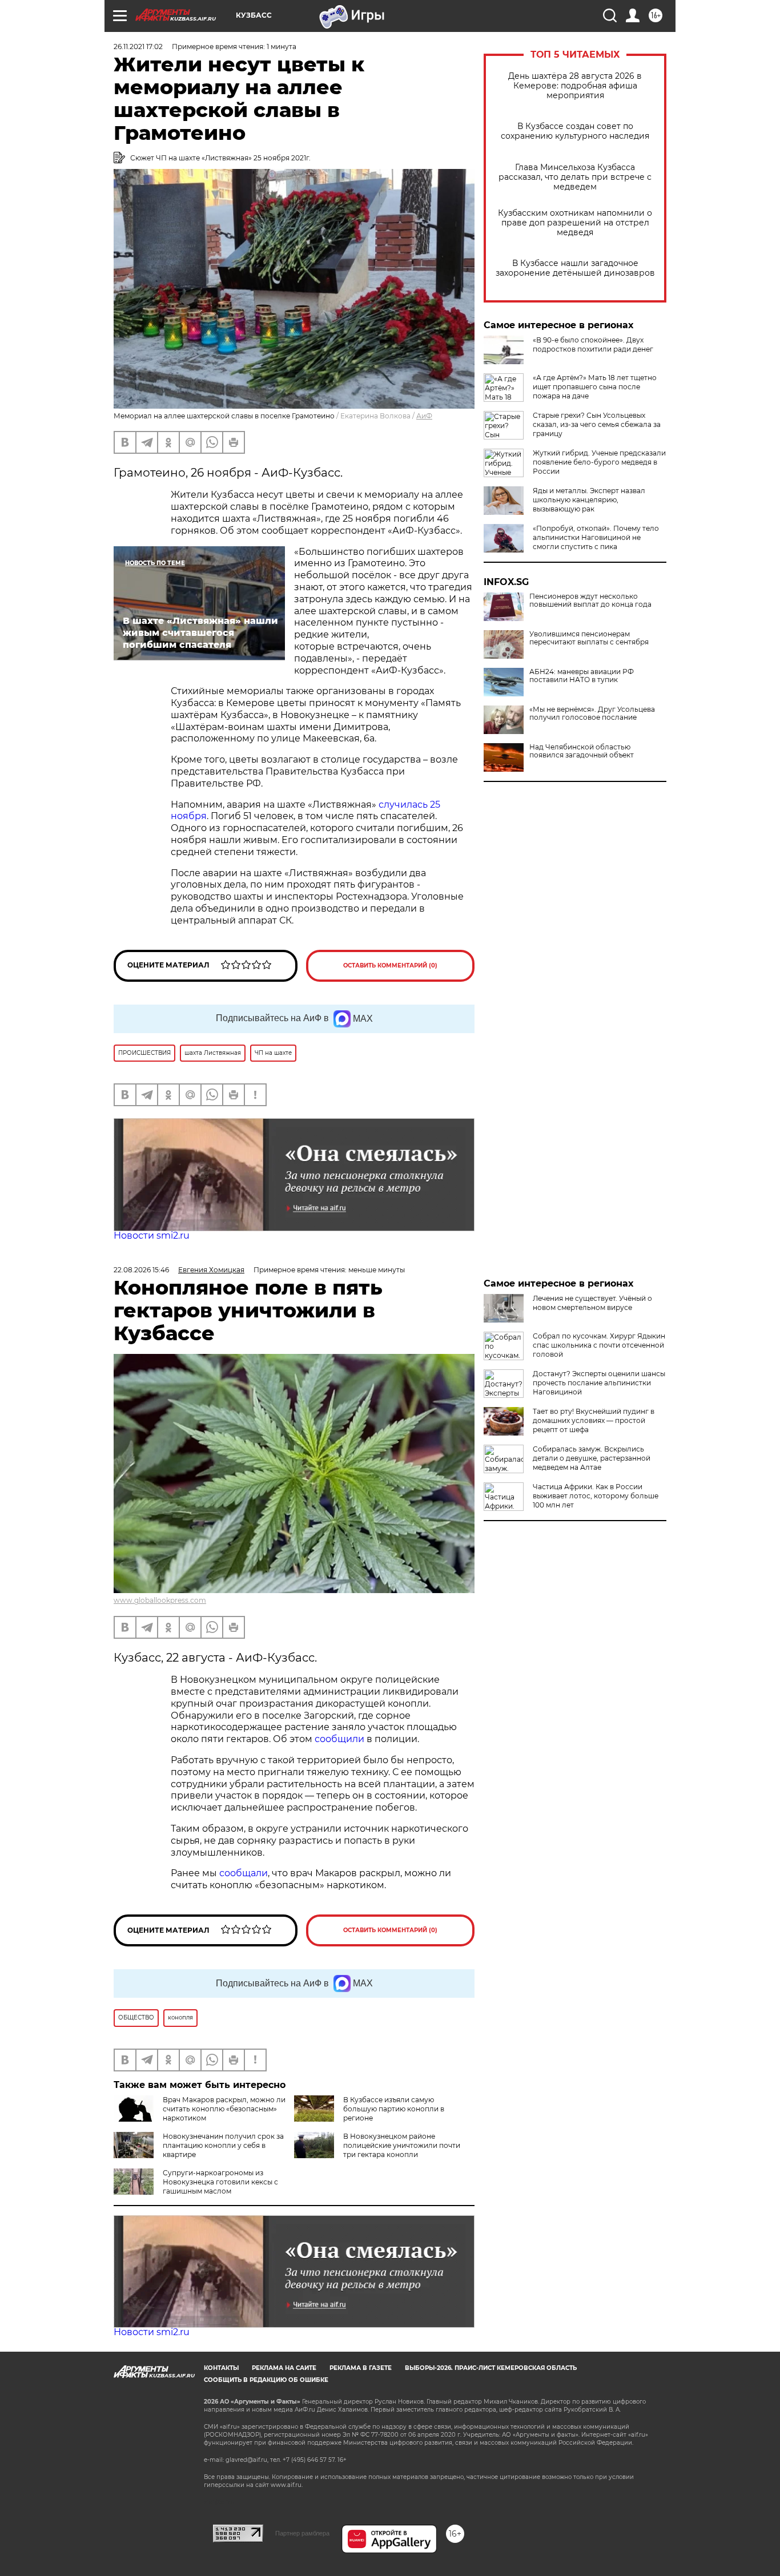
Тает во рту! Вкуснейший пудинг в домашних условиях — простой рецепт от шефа (594, 1420)
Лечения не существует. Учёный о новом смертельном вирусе (592, 1303)
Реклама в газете (361, 2368)
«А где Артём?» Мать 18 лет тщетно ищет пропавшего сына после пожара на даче (595, 387)
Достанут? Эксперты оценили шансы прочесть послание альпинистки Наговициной (599, 1383)
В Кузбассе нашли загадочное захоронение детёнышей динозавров (575, 268)
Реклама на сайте (284, 2368)
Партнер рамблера (302, 2533)
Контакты (221, 2368)
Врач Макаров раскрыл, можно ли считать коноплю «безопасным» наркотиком (224, 2109)
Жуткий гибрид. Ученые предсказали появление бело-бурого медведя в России (599, 462)
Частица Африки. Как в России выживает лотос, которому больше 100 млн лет (596, 1496)
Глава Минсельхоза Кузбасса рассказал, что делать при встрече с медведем (575, 177)
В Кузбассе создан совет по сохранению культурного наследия (575, 131)
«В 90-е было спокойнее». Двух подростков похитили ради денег (593, 344)
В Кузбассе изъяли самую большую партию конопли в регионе (394, 2109)
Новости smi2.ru (152, 1235)
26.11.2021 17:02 (138, 47)
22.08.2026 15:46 (141, 1270)
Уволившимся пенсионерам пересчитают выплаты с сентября (589, 638)
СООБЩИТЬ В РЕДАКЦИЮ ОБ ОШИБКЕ (266, 2380)
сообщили (341, 1739)
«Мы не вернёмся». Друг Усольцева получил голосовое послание (592, 713)
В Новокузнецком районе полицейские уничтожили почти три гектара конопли (402, 2145)
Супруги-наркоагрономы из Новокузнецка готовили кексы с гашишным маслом (220, 2182)
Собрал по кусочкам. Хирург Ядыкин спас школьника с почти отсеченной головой (599, 1345)
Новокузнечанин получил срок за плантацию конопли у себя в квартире (223, 2145)
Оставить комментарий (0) (390, 966)
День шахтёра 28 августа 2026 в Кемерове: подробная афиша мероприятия (575, 86)
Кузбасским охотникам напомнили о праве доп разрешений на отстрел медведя (575, 223)
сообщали (244, 1873)
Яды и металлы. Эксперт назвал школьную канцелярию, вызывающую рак (589, 500)
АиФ (424, 416)
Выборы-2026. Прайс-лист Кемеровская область (491, 2368)
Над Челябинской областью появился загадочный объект (582, 751)
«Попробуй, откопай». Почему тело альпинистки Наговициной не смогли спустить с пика (596, 537)
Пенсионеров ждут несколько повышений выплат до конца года (590, 600)
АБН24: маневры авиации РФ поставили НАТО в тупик (582, 676)
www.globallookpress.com (160, 1600)
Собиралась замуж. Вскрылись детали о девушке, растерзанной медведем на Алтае (592, 1458)
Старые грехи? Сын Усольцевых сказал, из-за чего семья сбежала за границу (597, 424)
